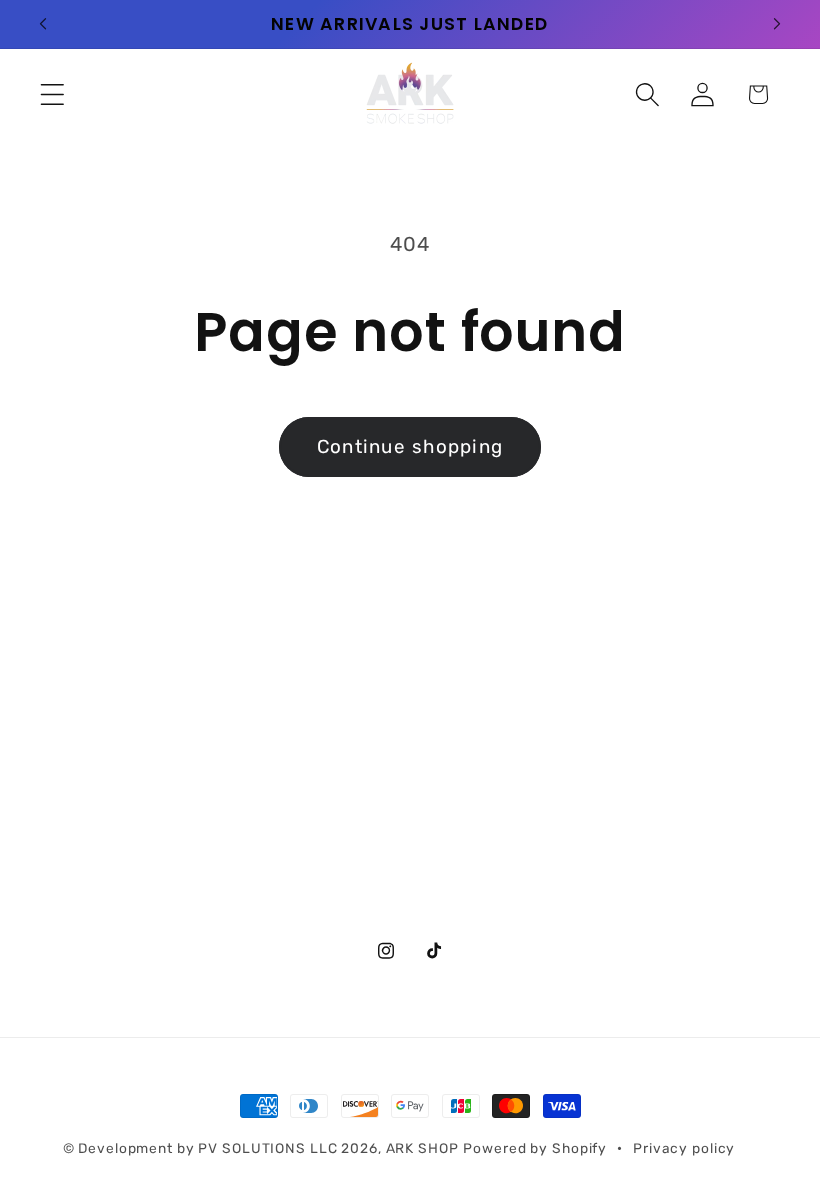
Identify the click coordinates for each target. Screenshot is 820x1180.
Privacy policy (684, 1148)
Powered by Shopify (535, 1148)
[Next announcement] (777, 24)
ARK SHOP (422, 1148)
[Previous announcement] (43, 24)
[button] (52, 94)
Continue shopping (410, 446)
